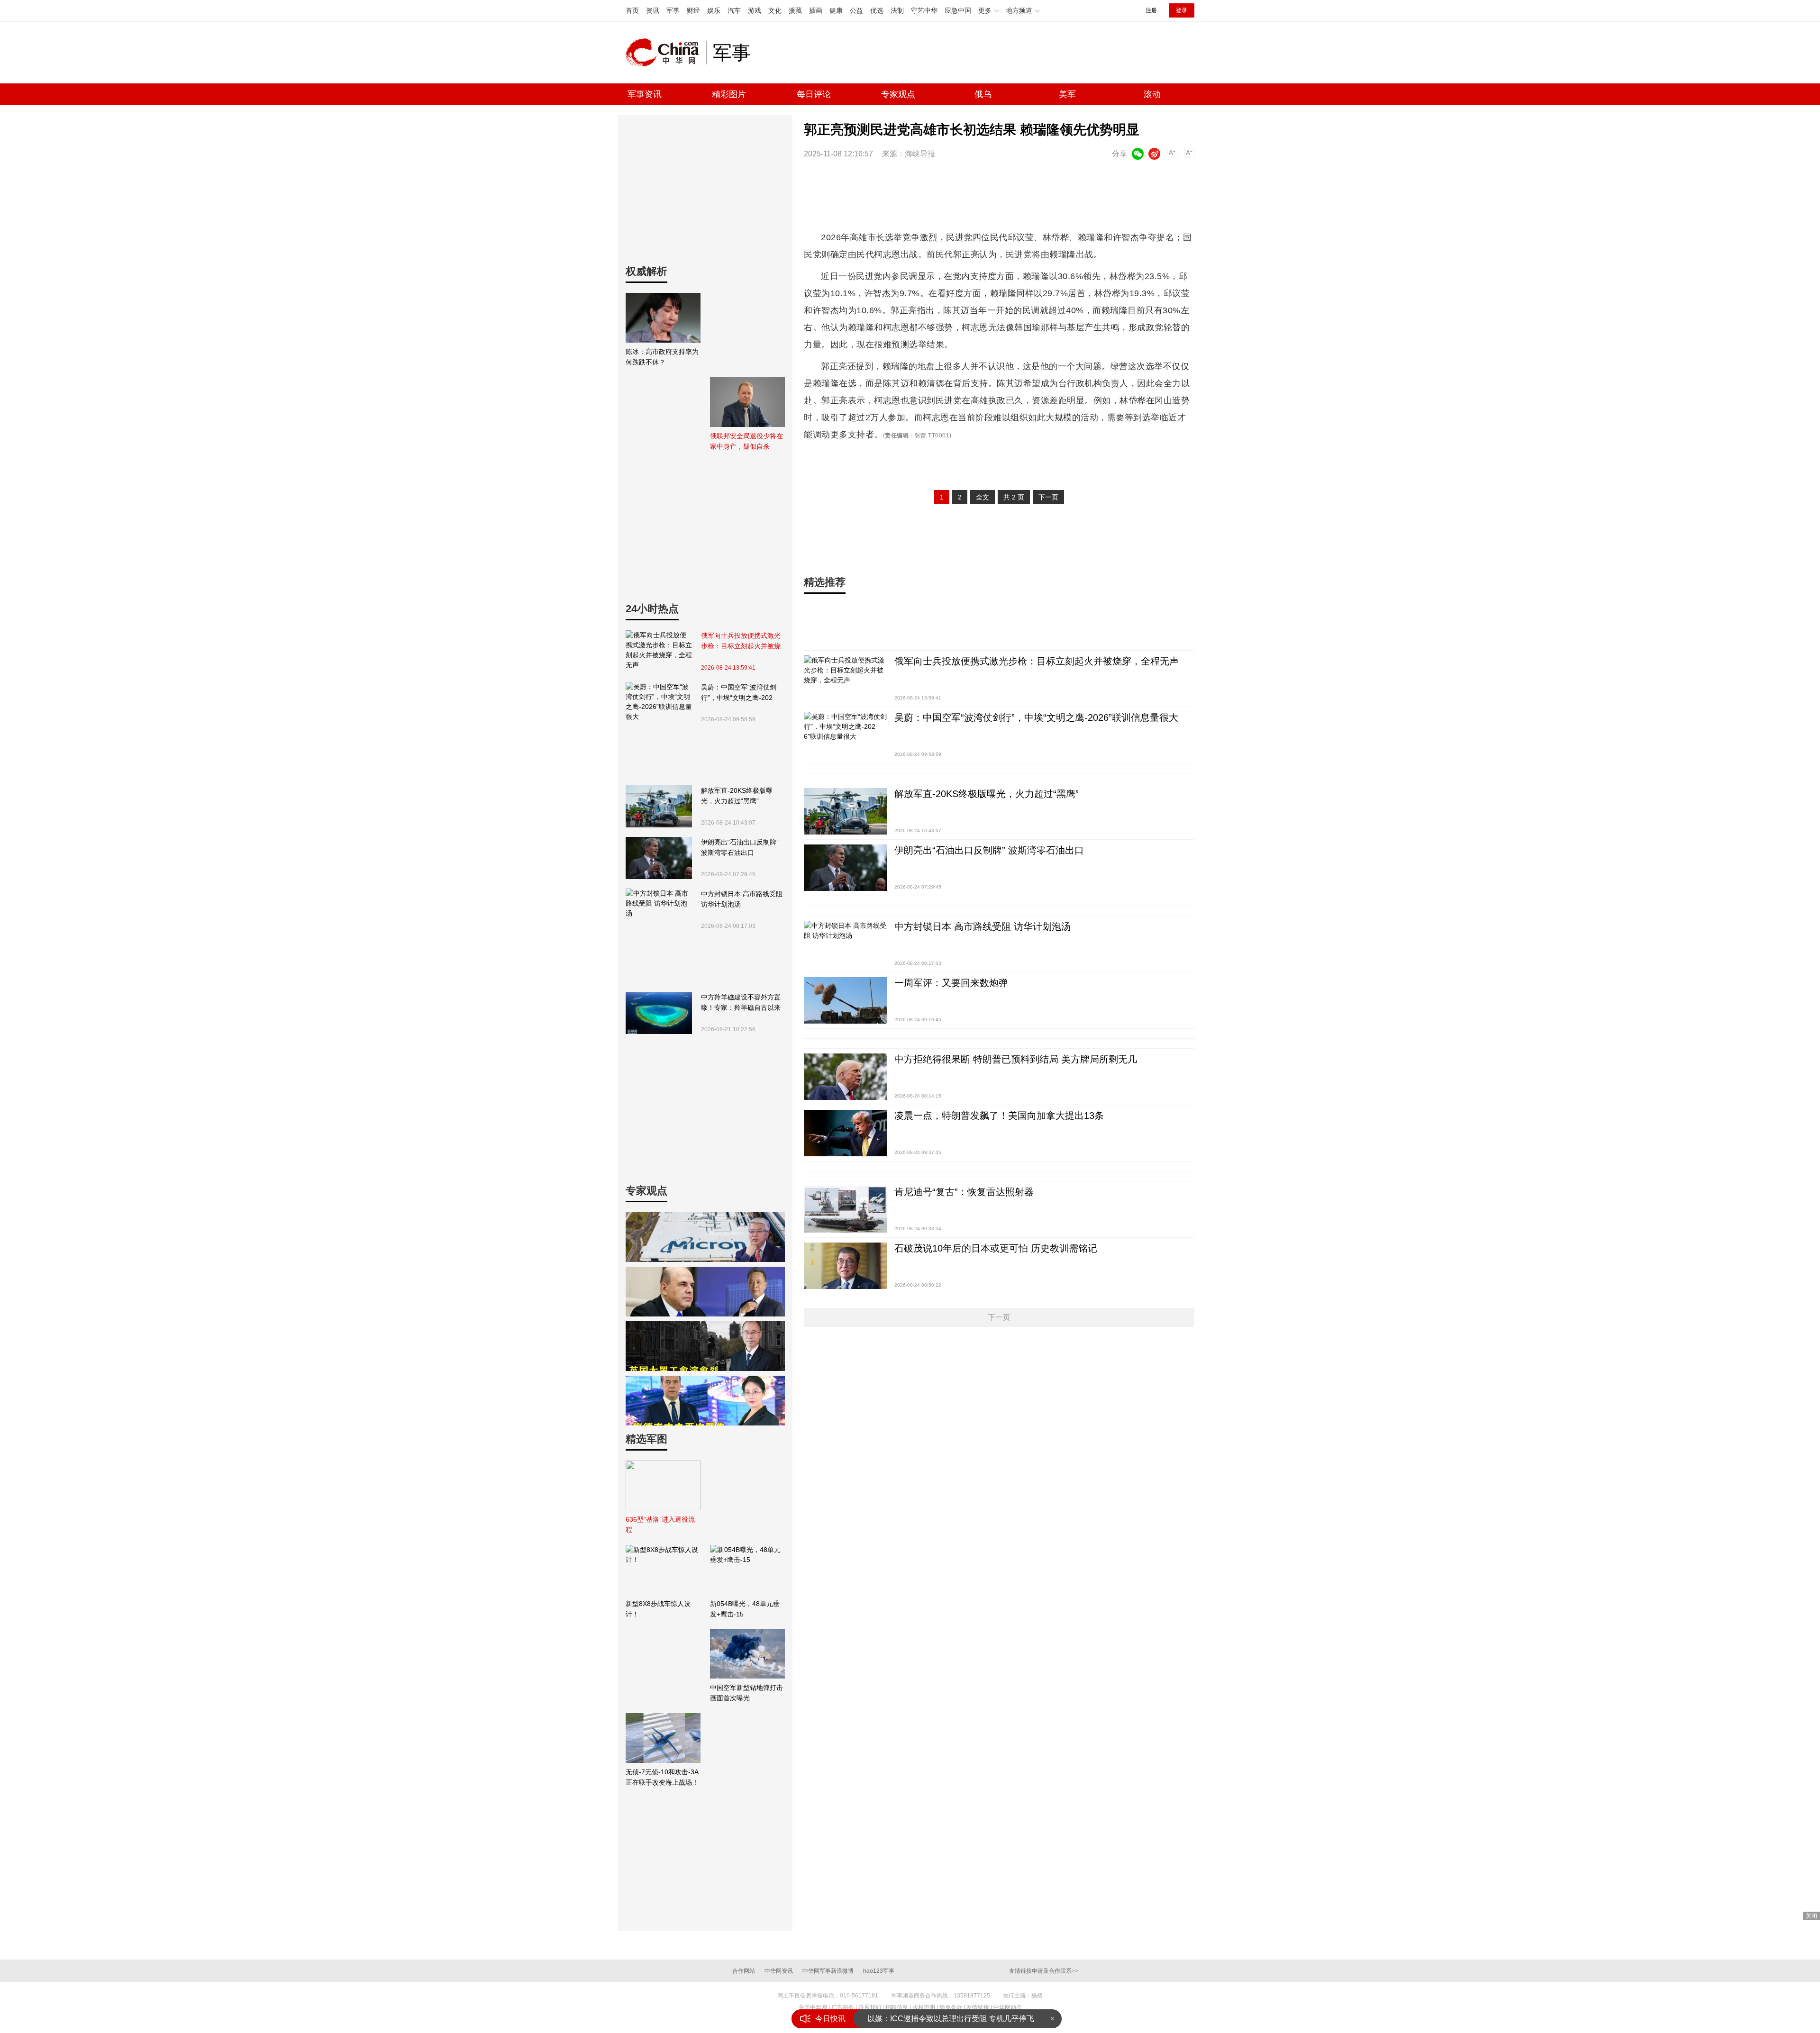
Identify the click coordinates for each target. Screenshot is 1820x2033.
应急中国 (958, 10)
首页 (632, 10)
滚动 (1152, 94)
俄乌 (983, 94)
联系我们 (870, 2007)
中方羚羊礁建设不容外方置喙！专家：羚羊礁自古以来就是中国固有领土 (741, 1003)
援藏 (795, 10)
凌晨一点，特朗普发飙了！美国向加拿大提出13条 (999, 1116)
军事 (673, 10)
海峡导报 (920, 154)
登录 (1182, 10)
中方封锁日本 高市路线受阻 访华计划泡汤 (742, 899)
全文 (983, 497)
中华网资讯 (779, 1971)
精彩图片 (729, 94)
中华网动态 (1008, 2007)
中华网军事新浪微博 (828, 1971)
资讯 (653, 10)
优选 (877, 10)
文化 (775, 10)
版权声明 (924, 2007)
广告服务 (843, 2007)
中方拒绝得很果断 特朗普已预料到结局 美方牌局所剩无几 (1016, 1059)
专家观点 (898, 94)
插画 (816, 10)
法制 (897, 10)
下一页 (1048, 497)
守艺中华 (924, 10)
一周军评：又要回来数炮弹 (951, 983)
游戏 (755, 10)
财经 (693, 10)
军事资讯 (645, 94)
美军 (1067, 94)
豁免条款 (951, 2007)
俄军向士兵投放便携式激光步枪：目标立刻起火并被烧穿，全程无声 (741, 641)
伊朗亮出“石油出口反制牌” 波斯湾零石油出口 (740, 847)
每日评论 (814, 94)
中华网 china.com (666, 53)
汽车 (734, 10)
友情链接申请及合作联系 (1044, 1971)
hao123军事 (879, 1971)
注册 (1151, 10)
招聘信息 (897, 2007)
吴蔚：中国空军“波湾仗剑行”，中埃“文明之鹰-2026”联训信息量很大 (739, 693)
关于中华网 (813, 2007)
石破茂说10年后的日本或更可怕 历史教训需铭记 (996, 1248)
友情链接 (978, 2007)
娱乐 (714, 10)
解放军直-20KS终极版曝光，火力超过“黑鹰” (737, 796)
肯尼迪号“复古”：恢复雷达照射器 (964, 1192)
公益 (856, 10)
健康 (836, 10)
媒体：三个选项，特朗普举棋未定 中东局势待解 (948, 2019)
